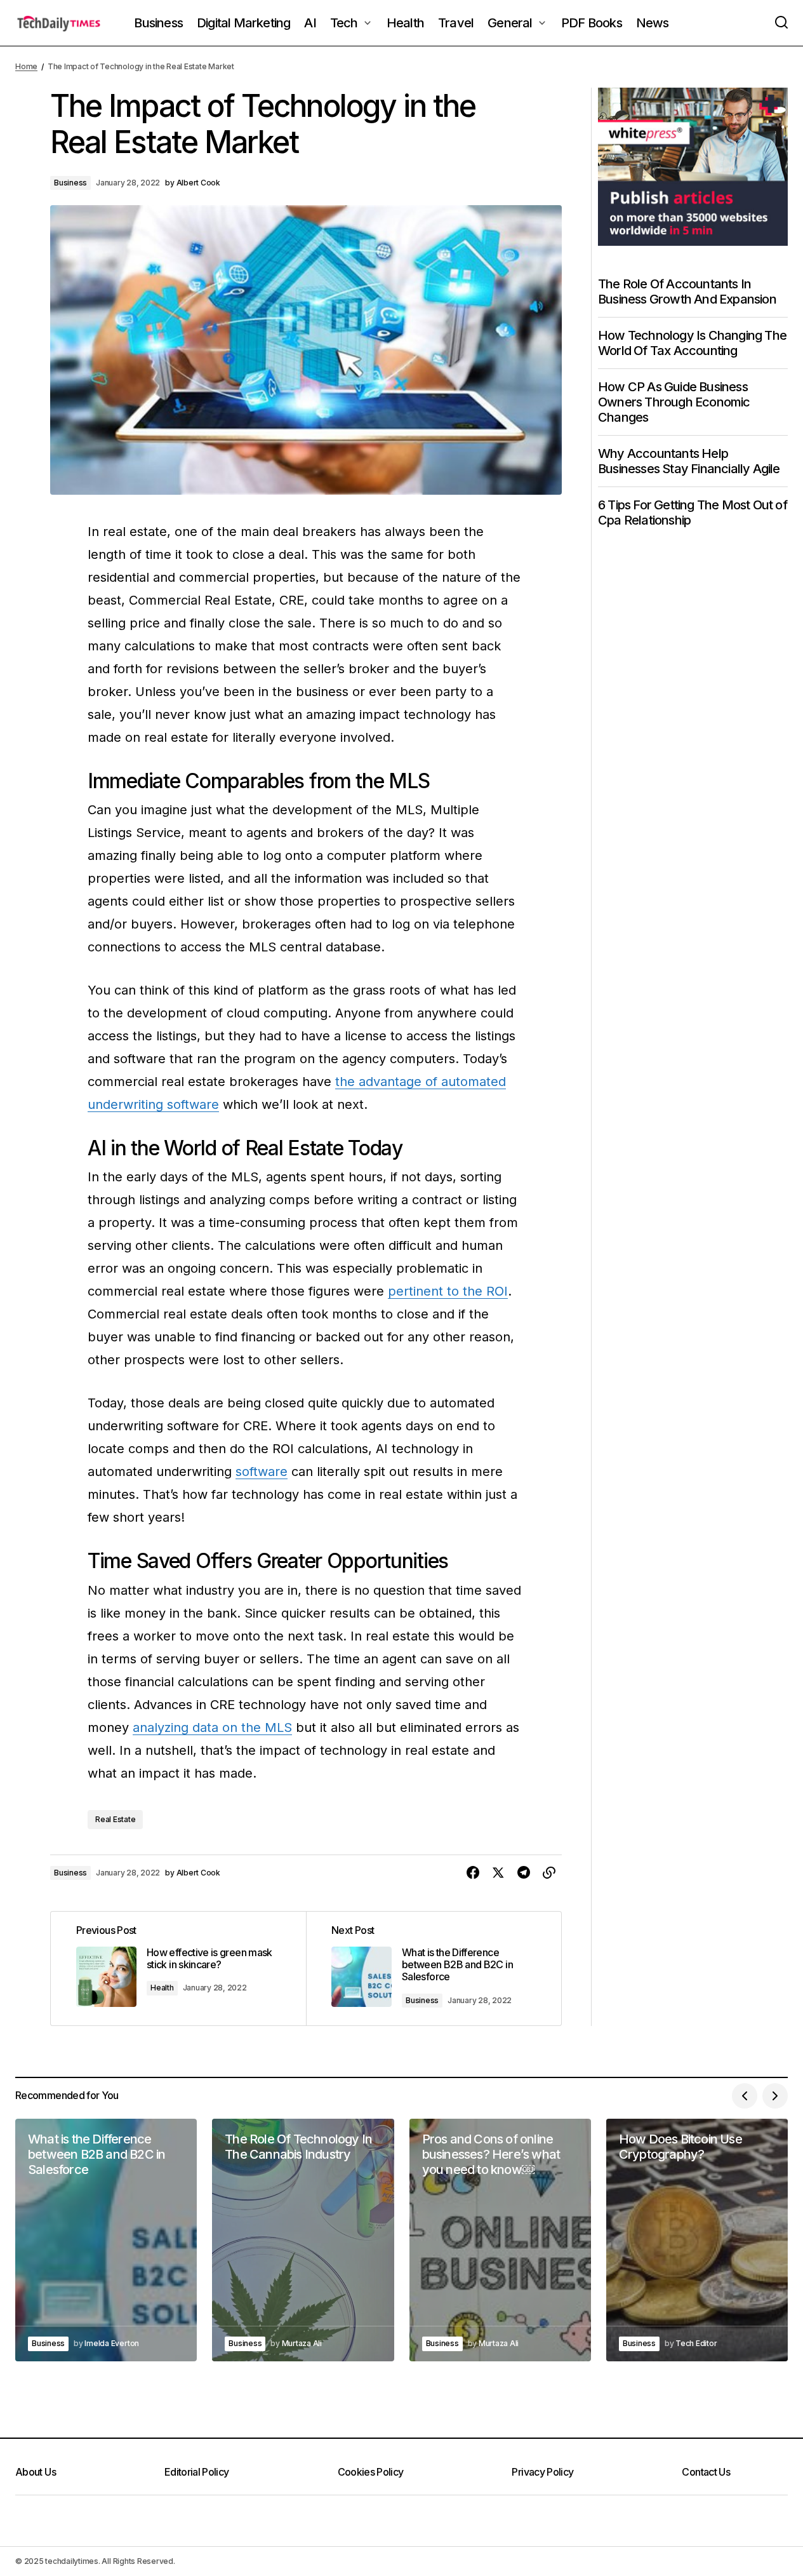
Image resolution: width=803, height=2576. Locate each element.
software (262, 1472)
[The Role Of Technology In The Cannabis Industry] (303, 2240)
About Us (36, 2472)
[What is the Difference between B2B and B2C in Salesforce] (434, 1969)
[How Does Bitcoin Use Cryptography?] (697, 2240)
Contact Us (706, 2472)
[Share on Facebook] (473, 1873)
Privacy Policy (542, 2472)
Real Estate (115, 1819)
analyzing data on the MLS (212, 1727)
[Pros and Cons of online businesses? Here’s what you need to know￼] (500, 2240)
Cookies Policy (371, 2472)
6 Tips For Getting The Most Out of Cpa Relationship (693, 513)
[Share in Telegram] (524, 1873)
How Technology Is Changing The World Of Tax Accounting (692, 343)
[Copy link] (549, 1873)
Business (70, 183)
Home (26, 66)
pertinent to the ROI (448, 1291)
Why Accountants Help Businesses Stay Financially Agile (689, 461)
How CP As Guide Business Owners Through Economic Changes (674, 402)
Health (162, 1988)
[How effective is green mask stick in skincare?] (178, 1969)
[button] (781, 23)
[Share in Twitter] (498, 1873)
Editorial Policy (197, 2472)
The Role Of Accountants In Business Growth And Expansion (687, 292)
